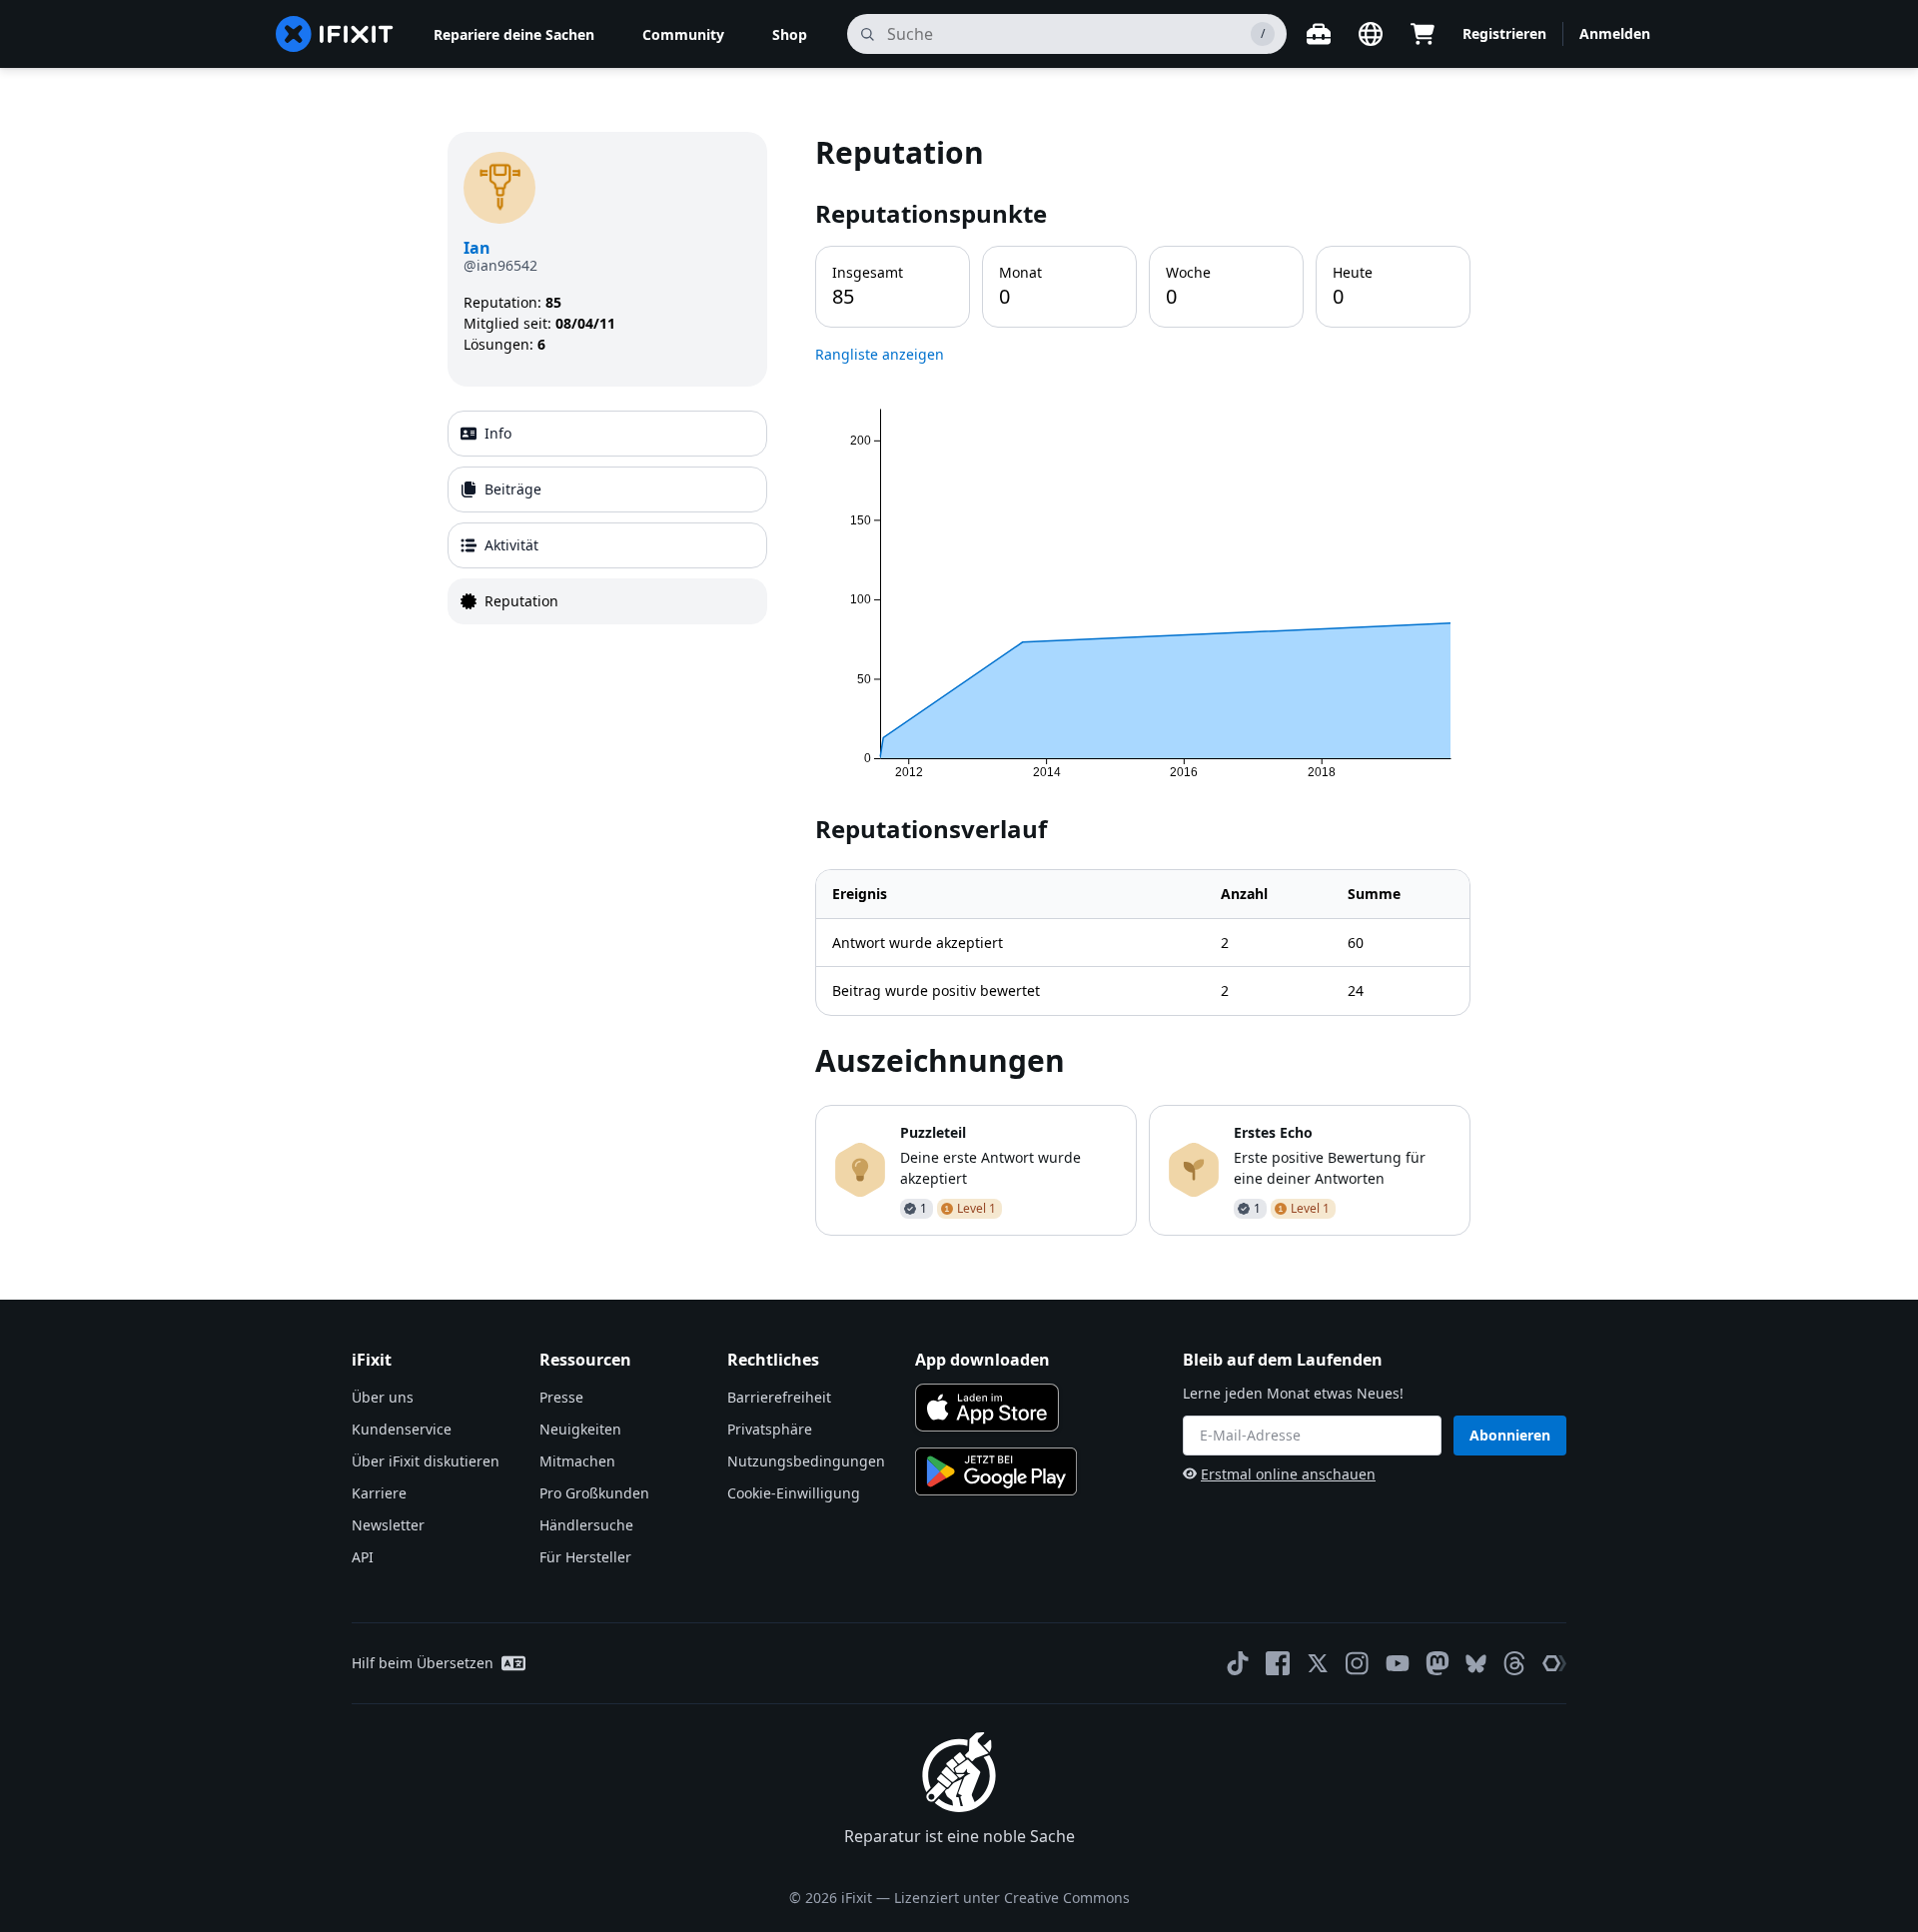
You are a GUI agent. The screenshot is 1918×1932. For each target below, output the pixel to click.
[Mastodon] (1438, 1663)
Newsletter (388, 1525)
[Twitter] (1318, 1663)
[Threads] (1514, 1663)
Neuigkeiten (580, 1429)
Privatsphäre (770, 1429)
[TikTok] (1238, 1663)
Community (683, 34)
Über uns (383, 1397)
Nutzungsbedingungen (806, 1461)
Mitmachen (577, 1461)
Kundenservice (402, 1429)
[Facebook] (1278, 1663)
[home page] (335, 34)
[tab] (607, 434)
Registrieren (1504, 33)
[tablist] (607, 517)
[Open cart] (1423, 34)
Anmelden (1615, 33)
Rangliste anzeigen (880, 354)
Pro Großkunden (594, 1493)
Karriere (379, 1493)
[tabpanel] (1143, 683)
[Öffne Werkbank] (1319, 34)
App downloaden (982, 1360)
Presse (561, 1397)
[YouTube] (1398, 1663)
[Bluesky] (1476, 1664)
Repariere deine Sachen (514, 34)
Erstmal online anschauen (1288, 1474)
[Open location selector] (1371, 34)
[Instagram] (1358, 1663)
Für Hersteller (585, 1557)
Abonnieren (1510, 1435)
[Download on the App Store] (987, 1408)
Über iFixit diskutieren (426, 1461)
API (363, 1557)
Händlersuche (586, 1525)
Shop (790, 34)
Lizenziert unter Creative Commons (1012, 1898)
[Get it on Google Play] (996, 1471)
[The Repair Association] (1554, 1663)
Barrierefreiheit (779, 1397)
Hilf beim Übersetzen (423, 1663)
